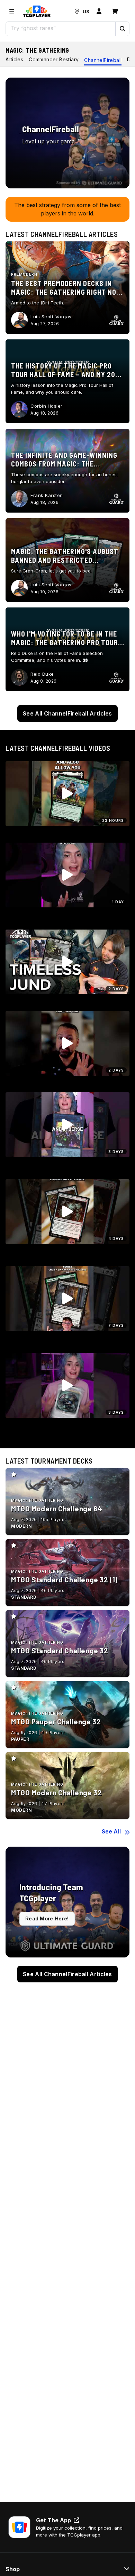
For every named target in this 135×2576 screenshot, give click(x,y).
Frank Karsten (47, 495)
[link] (37, 11)
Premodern (24, 274)
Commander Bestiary (54, 59)
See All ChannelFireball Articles (67, 713)
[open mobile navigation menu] (12, 11)
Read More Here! (47, 1918)
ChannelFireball (103, 60)
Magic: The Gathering (37, 50)
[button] (122, 29)
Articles (14, 59)
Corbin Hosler (47, 406)
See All (111, 1831)
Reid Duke (42, 674)
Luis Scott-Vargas (51, 317)
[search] (61, 28)
